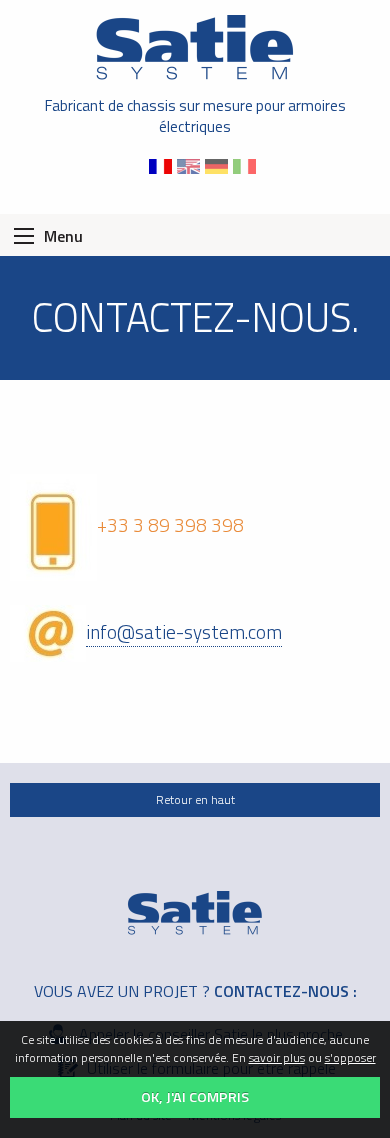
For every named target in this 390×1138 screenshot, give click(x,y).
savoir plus (277, 1057)
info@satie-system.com (184, 631)
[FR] (163, 164)
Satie (195, 47)
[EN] (191, 164)
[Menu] (24, 236)
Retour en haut (195, 799)
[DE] (219, 164)
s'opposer (350, 1057)
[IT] (247, 164)
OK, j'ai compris (195, 1097)
